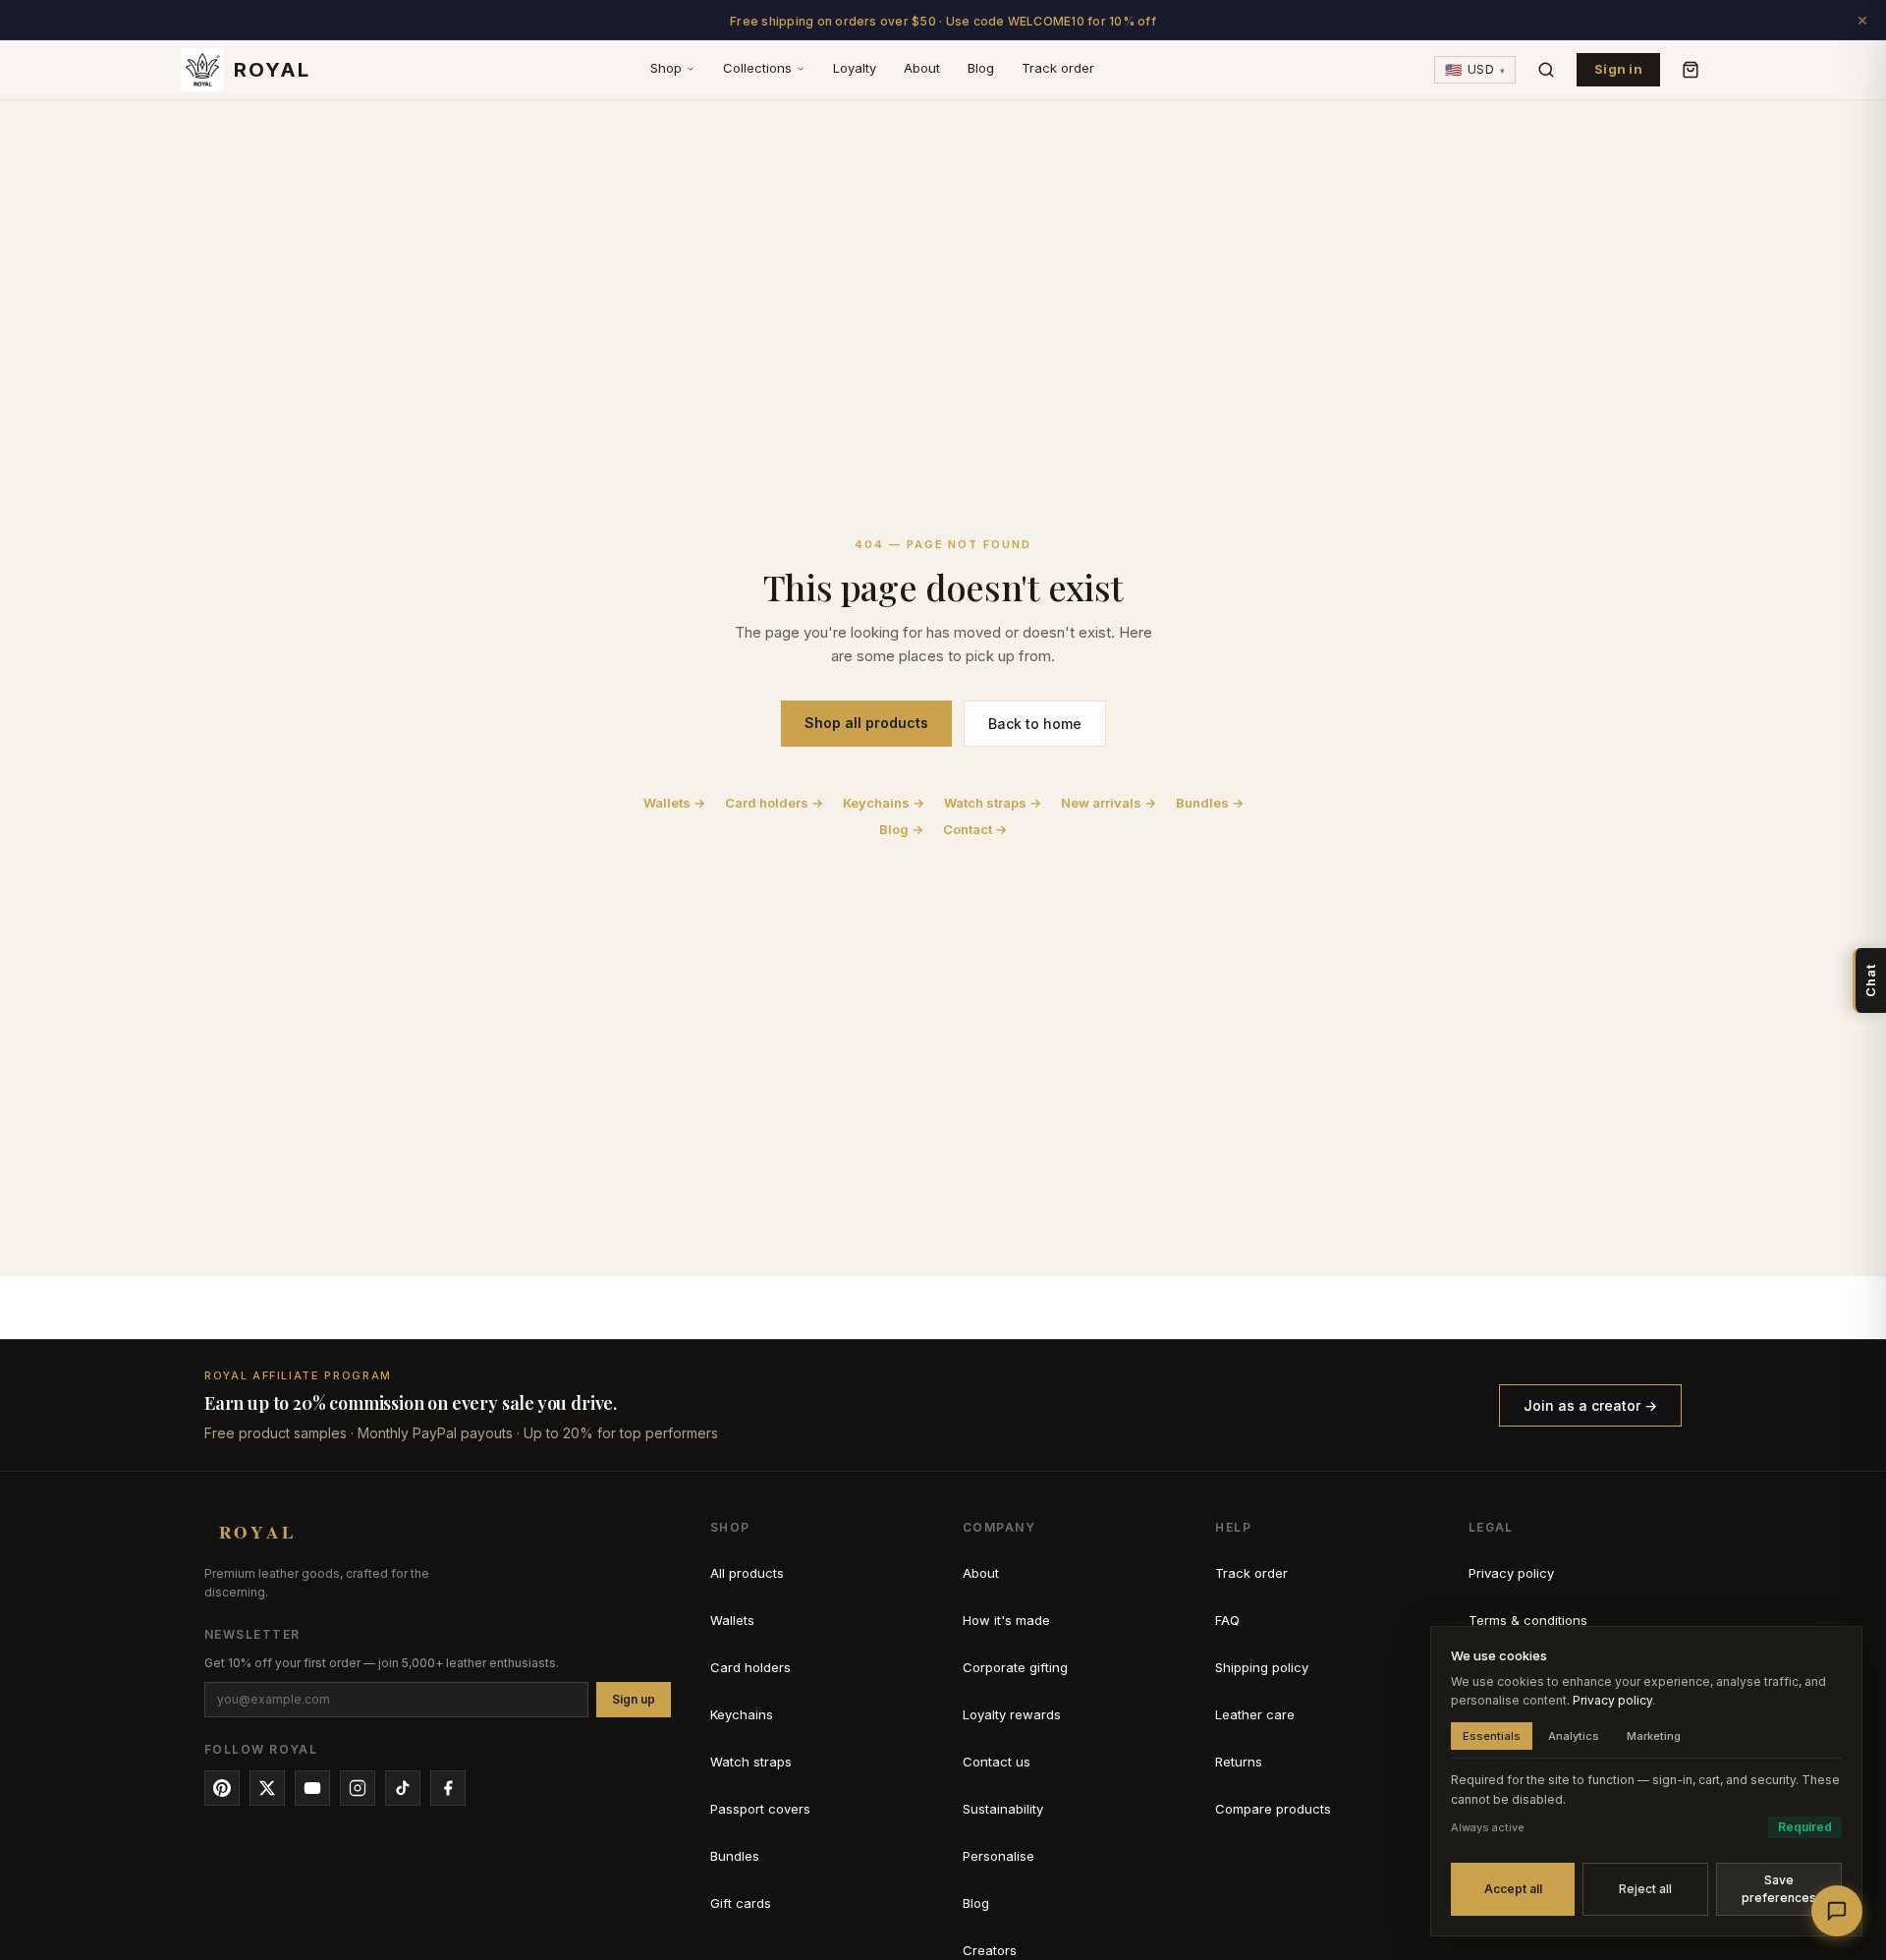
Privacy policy (1511, 1573)
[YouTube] (312, 1788)
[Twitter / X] (267, 1788)
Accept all (1513, 1889)
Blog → (901, 829)
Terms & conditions (1528, 1620)
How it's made (1006, 1620)
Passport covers (760, 1809)
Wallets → (674, 803)
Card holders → (774, 803)
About (922, 68)
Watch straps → (993, 803)
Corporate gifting (1015, 1667)
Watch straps (751, 1762)
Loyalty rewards (1012, 1714)
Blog (981, 68)
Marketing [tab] (1654, 1736)
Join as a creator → (1590, 1405)
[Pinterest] (222, 1788)
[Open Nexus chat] (1837, 1911)
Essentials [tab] (1492, 1736)
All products (747, 1573)
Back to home (1035, 724)
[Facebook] (448, 1788)
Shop (666, 68)
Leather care (1255, 1714)
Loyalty (855, 68)
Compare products (1273, 1809)
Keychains (742, 1714)
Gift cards (741, 1903)
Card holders (750, 1667)
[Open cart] (1691, 70)
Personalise (998, 1856)
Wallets (732, 1620)
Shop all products (866, 723)
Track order (1058, 68)
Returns (1239, 1762)
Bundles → (1210, 803)
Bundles (735, 1856)
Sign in (1618, 69)
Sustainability (1003, 1809)
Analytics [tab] (1574, 1736)
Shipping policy (1262, 1667)
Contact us (997, 1762)
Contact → (975, 829)
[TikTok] (403, 1788)
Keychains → (884, 803)
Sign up (634, 1699)
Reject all (1645, 1889)
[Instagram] (358, 1788)
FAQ (1227, 1620)
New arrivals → (1109, 803)
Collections (757, 68)
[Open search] (1546, 70)
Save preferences (1779, 1889)
